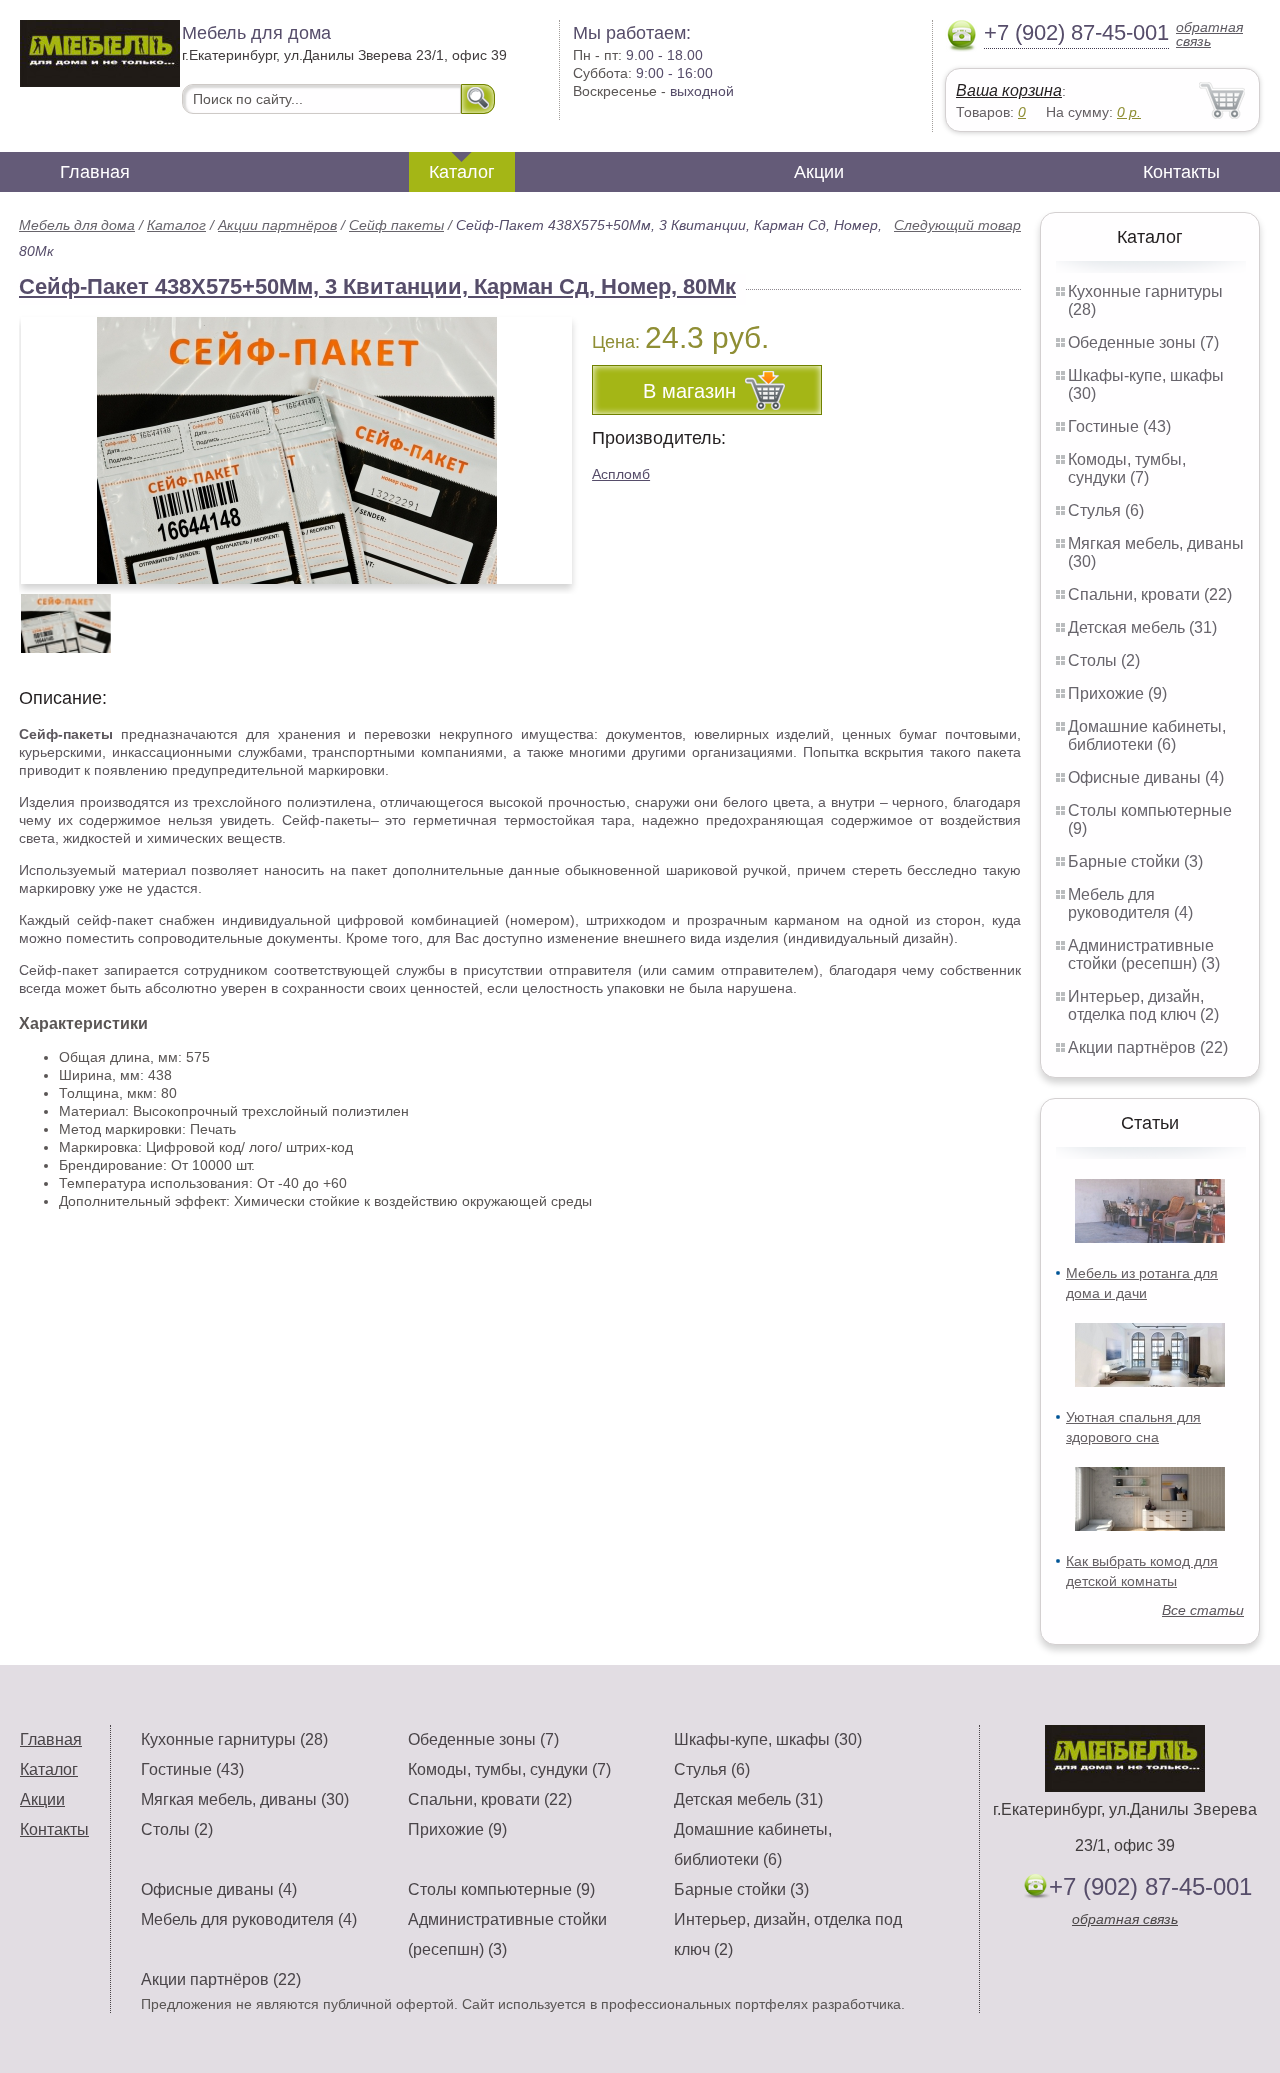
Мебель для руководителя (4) (1130, 903)
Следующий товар (957, 225)
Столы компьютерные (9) (501, 1889)
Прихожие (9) (1117, 693)
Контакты (1181, 172)
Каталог (462, 172)
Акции (819, 172)
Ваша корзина (1009, 90)
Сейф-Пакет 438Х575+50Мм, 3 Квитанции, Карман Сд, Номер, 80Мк (377, 286)
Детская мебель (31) (1142, 627)
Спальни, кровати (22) (1150, 594)
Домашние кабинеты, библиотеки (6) (1147, 735)
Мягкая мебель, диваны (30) (245, 1799)
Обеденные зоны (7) (1143, 342)
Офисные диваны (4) (1146, 777)
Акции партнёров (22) (1148, 1047)
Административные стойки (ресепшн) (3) (1144, 954)
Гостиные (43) (1119, 426)
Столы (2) (1104, 660)
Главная (95, 172)
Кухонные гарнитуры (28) (234, 1739)
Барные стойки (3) (1135, 861)
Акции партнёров (277, 225)
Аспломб (621, 474)
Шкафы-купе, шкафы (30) (768, 1739)
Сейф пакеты (396, 225)
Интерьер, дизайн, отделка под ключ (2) (1143, 1005)
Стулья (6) (1106, 510)
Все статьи (1203, 1610)
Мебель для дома (77, 225)
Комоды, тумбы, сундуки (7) (1127, 468)
